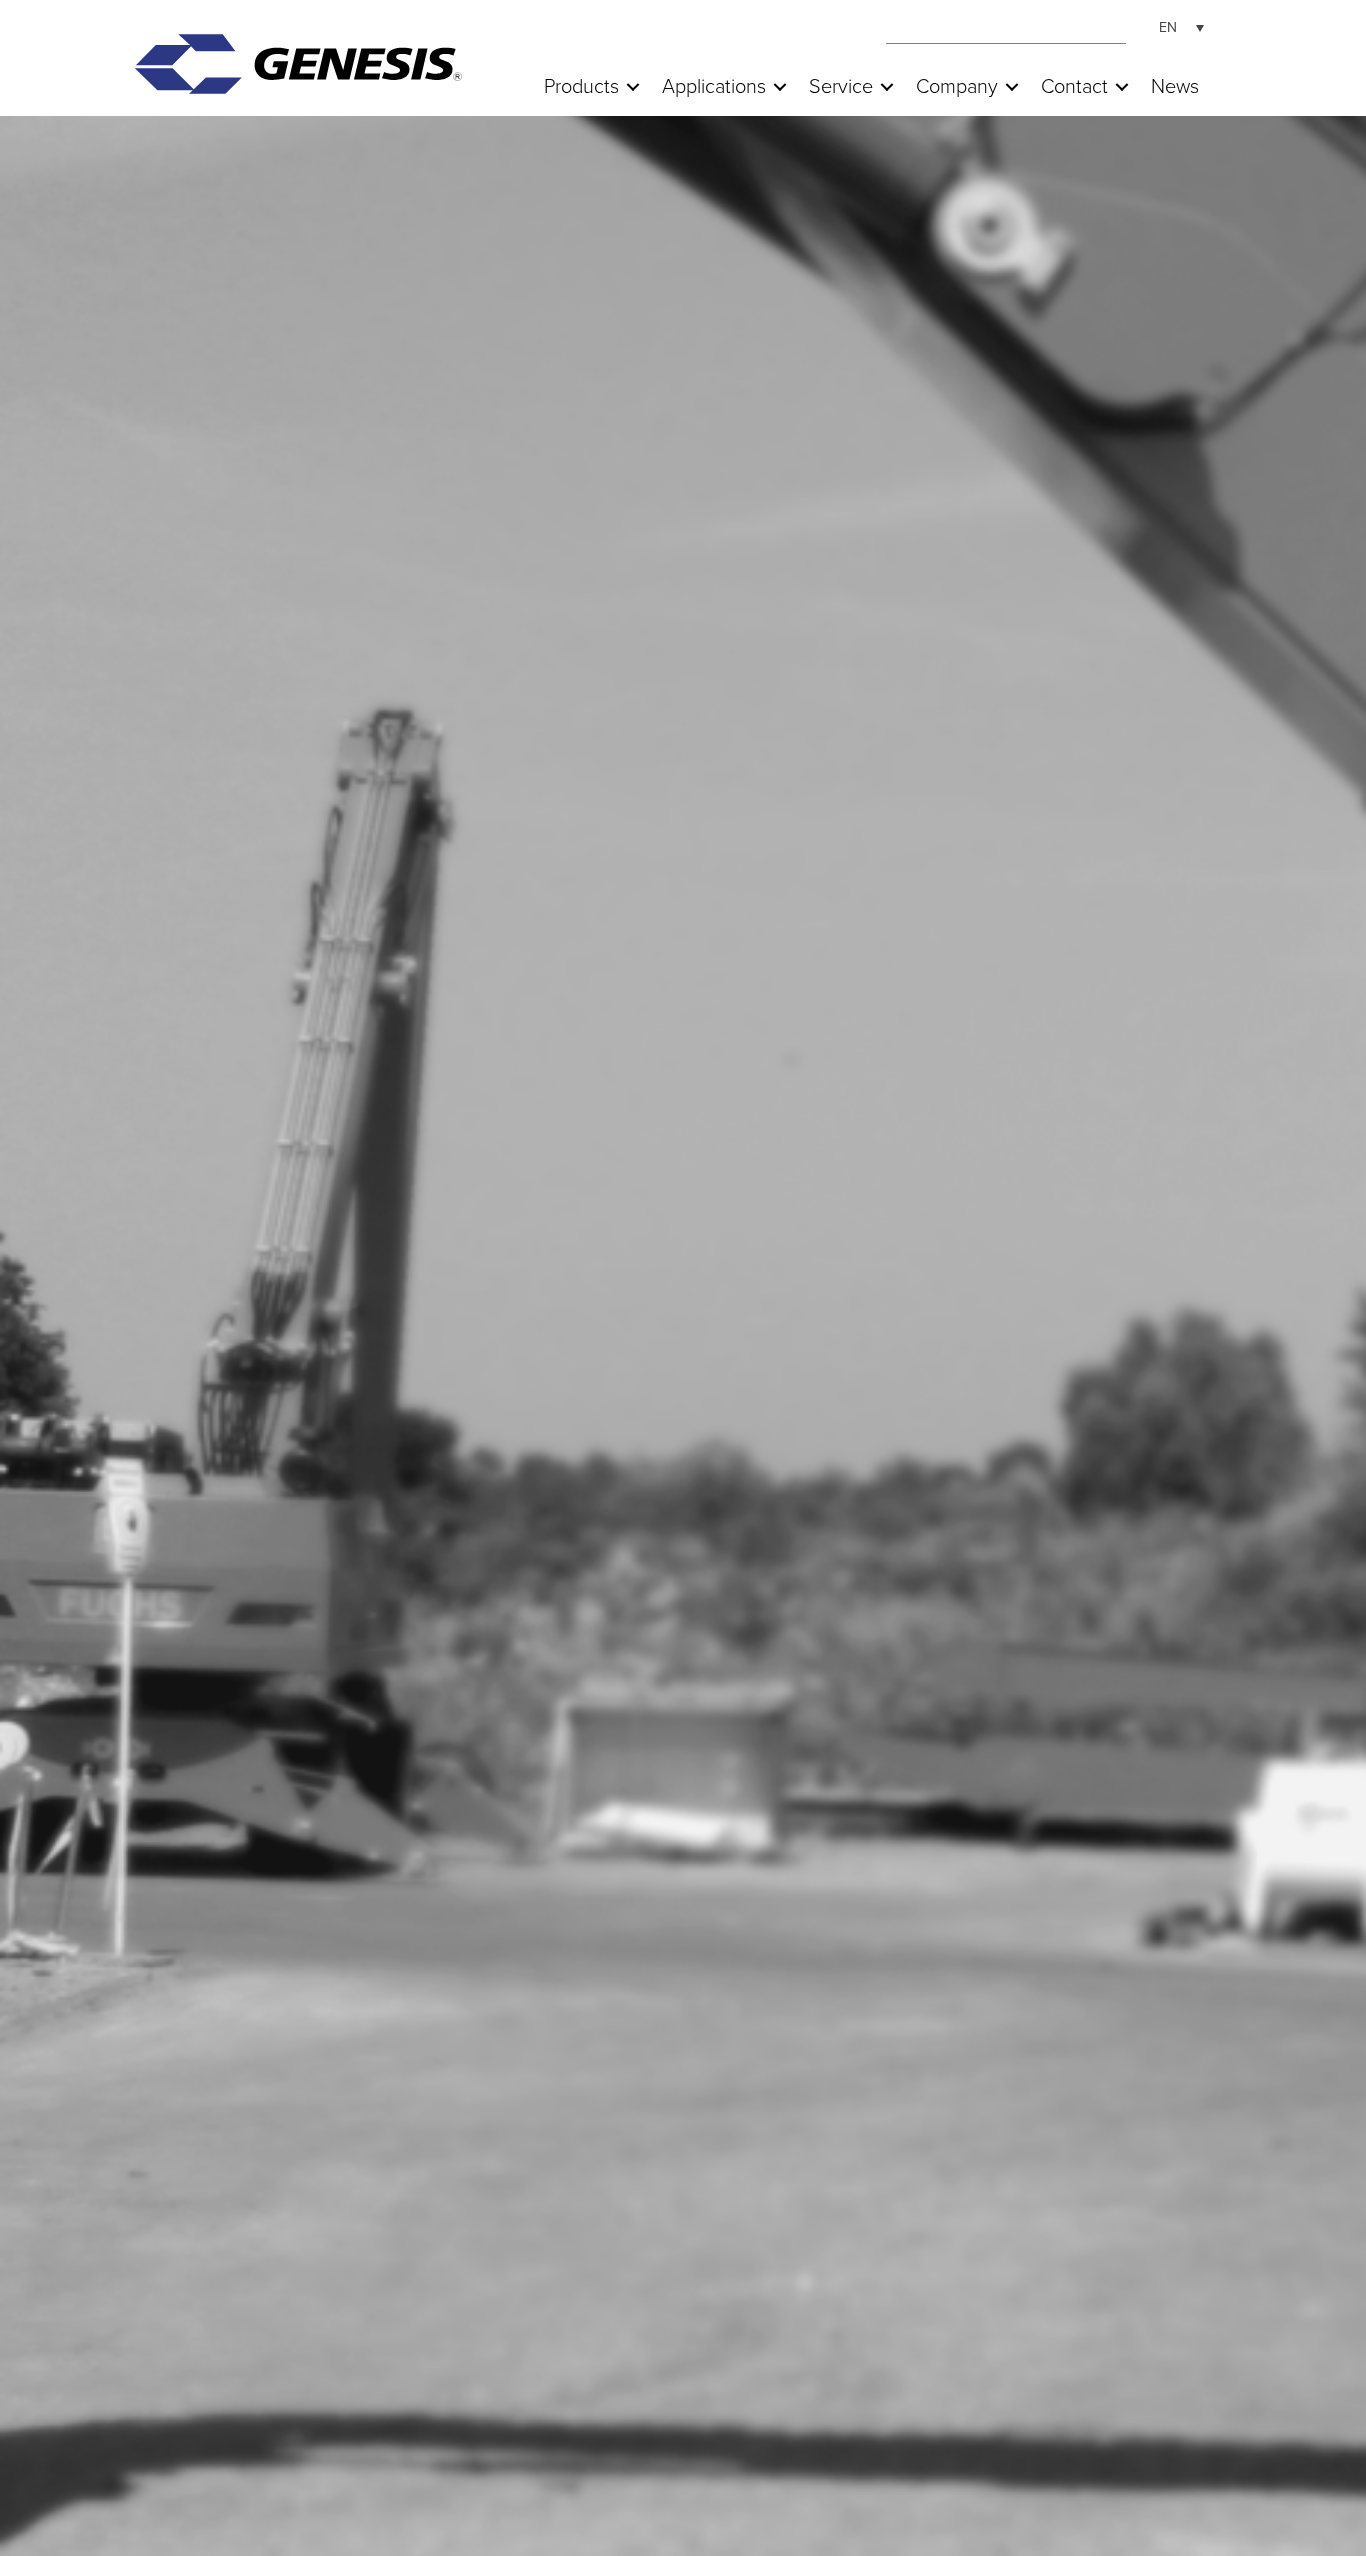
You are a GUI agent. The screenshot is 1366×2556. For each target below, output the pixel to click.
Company (957, 87)
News (1175, 87)
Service (841, 87)
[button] (633, 87)
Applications (714, 87)
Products (581, 87)
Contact (1074, 87)
